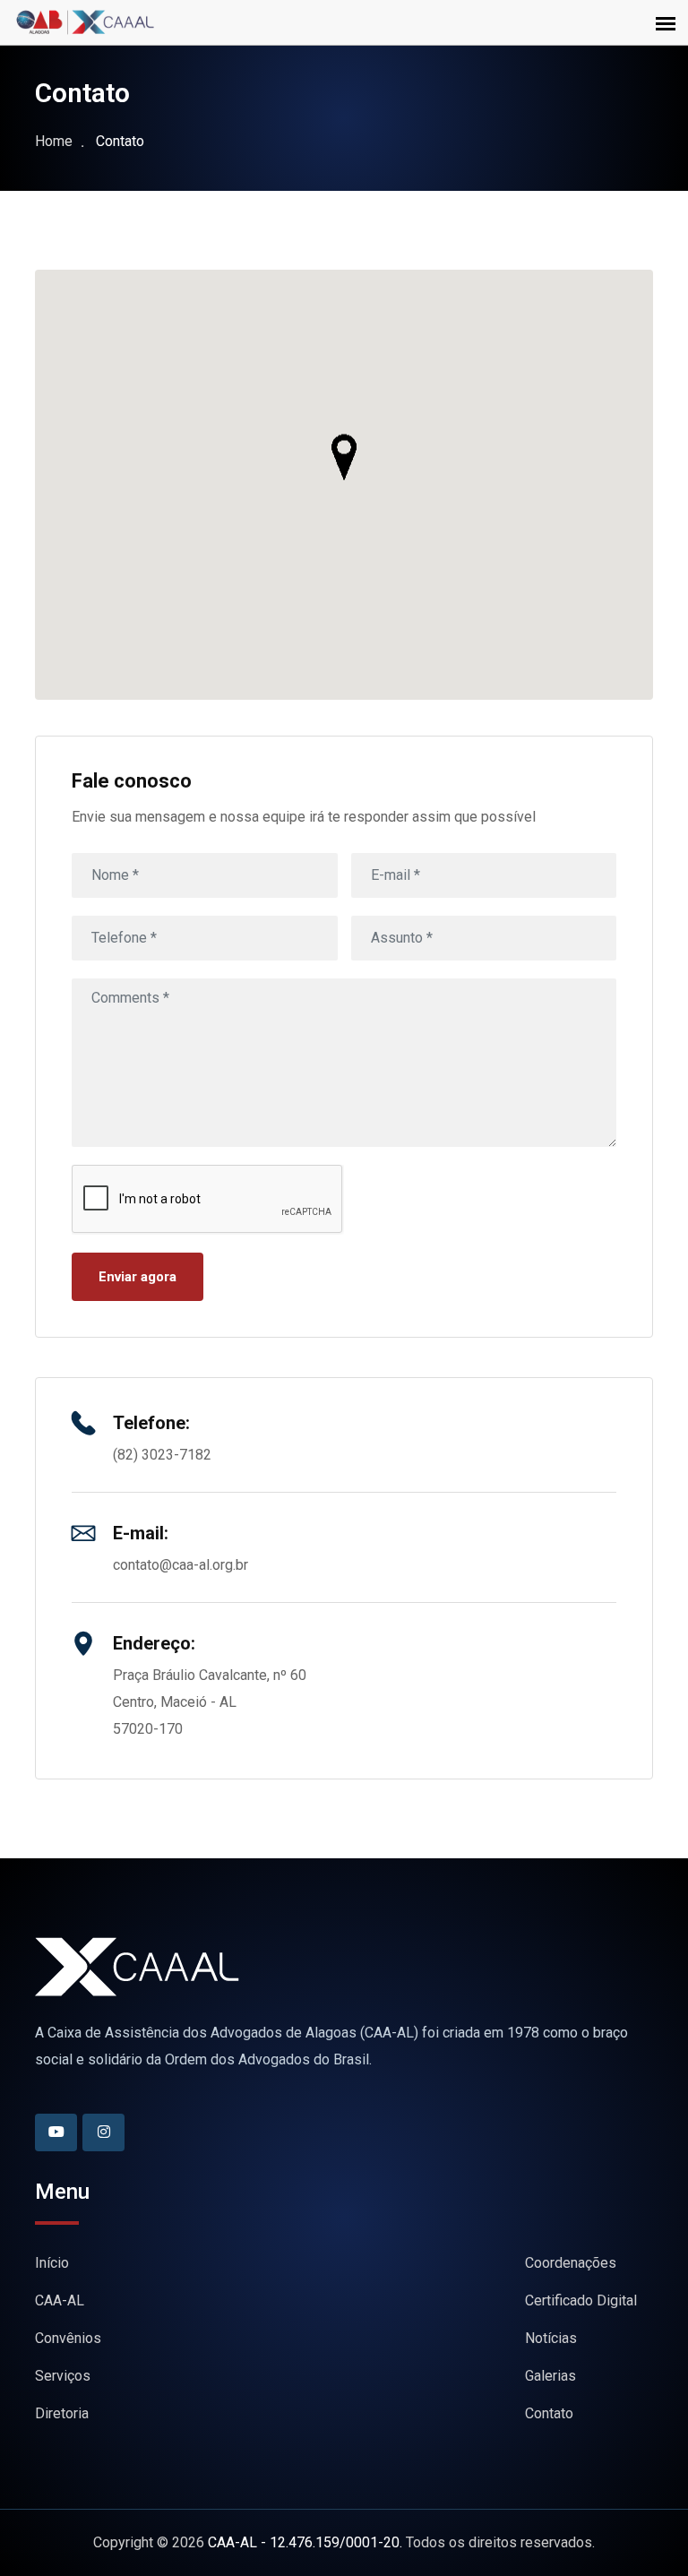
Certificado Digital (581, 2300)
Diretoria (62, 2413)
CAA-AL (60, 2300)
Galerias (550, 2376)
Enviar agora (138, 1277)
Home (54, 141)
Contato (549, 2413)
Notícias (551, 2338)
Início (52, 2263)
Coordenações (571, 2263)
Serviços (63, 2376)
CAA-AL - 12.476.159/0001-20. (305, 2542)
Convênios (68, 2338)
